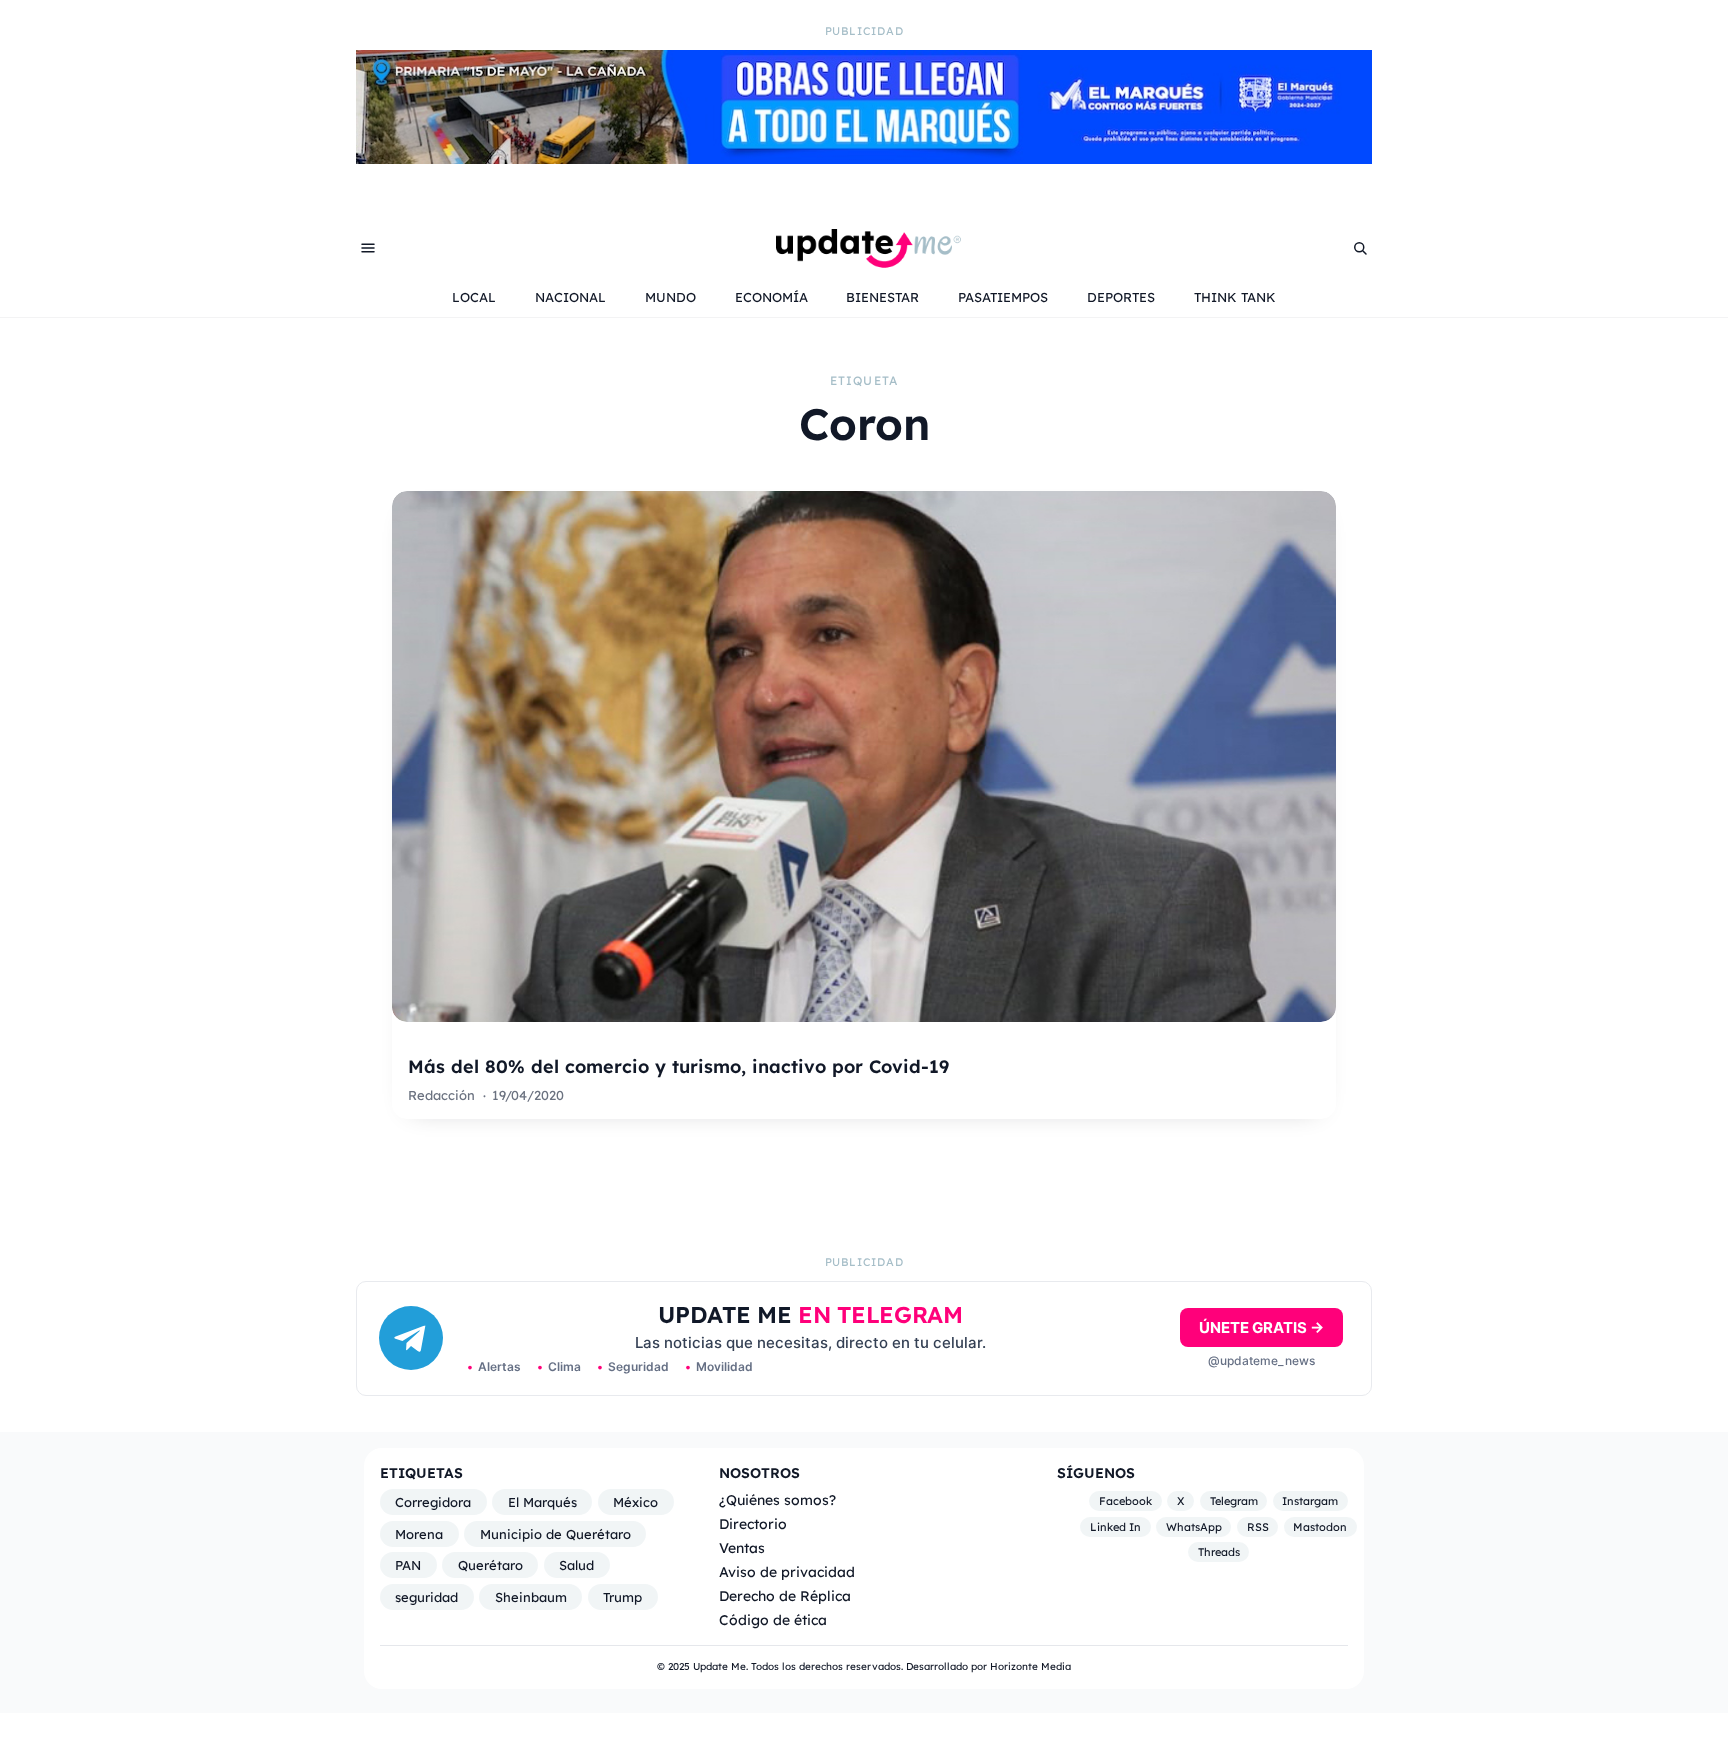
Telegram (1234, 1501)
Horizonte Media (1030, 1666)
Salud (576, 1565)
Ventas (742, 1547)
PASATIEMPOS (1003, 297)
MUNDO (670, 297)
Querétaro (490, 1565)
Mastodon (1320, 1527)
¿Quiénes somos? (777, 1499)
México (635, 1502)
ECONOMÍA (771, 297)
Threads (1219, 1552)
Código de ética (773, 1619)
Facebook (1125, 1501)
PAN (408, 1565)
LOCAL (474, 297)
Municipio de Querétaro (555, 1534)
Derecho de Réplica (785, 1595)
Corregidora (433, 1502)
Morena (419, 1534)
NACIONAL (570, 297)
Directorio (753, 1523)
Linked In (1115, 1527)
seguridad (426, 1597)
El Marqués (542, 1502)
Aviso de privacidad (787, 1571)
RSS (1258, 1527)
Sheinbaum (531, 1597)
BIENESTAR (882, 297)
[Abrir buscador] (1360, 248)
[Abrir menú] (368, 248)
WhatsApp (1194, 1527)
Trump (622, 1597)
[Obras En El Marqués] (864, 158)
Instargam (1310, 1501)
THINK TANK (1235, 297)
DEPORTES (1121, 297)
